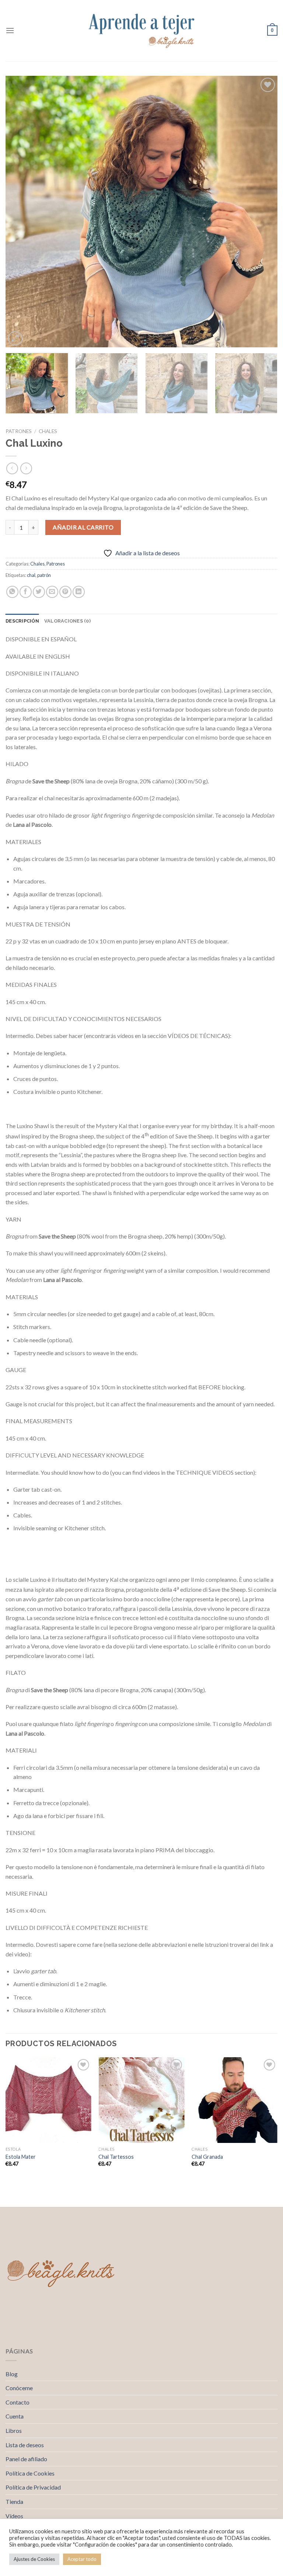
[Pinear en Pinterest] (65, 592)
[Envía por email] (52, 592)
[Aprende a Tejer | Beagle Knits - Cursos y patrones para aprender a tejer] (142, 31)
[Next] (263, 212)
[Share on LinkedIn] (79, 592)
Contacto (18, 2402)
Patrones (19, 431)
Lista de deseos (25, 2445)
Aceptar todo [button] (82, 2559)
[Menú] (10, 30)
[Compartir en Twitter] (39, 592)
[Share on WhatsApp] (12, 592)
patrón (44, 575)
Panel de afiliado (26, 2459)
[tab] (22, 621)
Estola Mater (21, 2157)
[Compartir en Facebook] (26, 592)
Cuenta (15, 2416)
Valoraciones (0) (67, 621)
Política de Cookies (30, 2473)
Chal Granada (207, 2157)
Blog (12, 2374)
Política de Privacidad (33, 2487)
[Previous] (20, 212)
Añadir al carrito (83, 527)
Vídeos (14, 2516)
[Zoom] (15, 338)
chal (31, 575)
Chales (48, 431)
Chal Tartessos (116, 2157)
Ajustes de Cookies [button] (34, 2559)
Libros (14, 2430)
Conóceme (19, 2388)
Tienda (14, 2501)
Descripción (22, 621)
